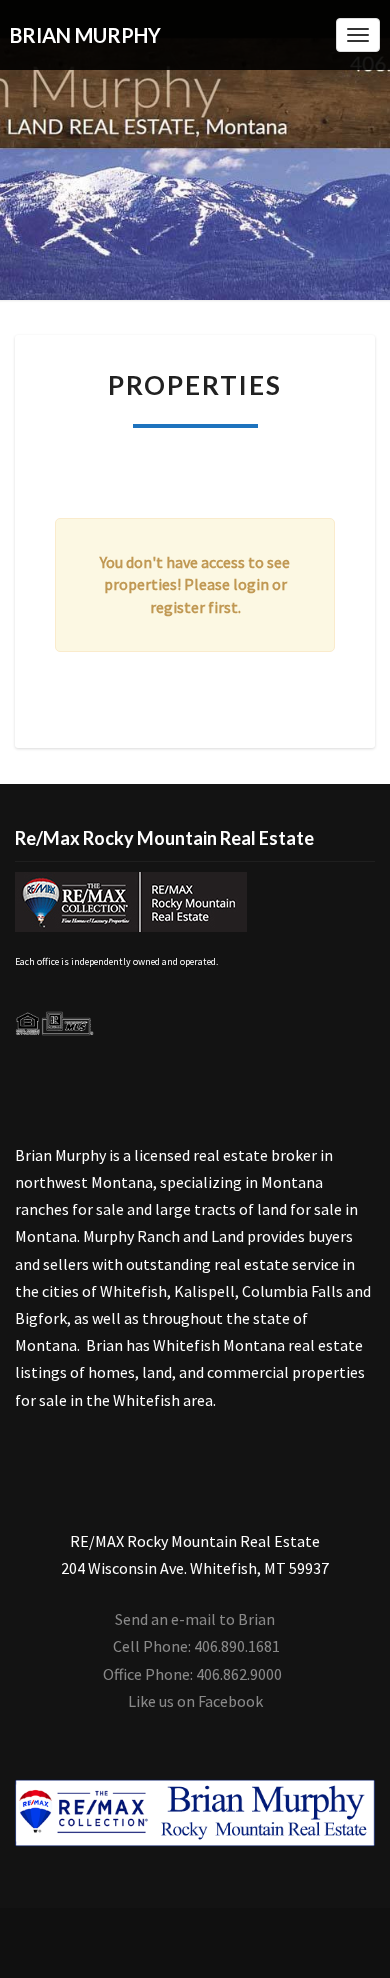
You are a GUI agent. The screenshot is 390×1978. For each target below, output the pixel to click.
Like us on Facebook (195, 1701)
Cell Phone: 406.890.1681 (196, 1646)
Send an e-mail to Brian (195, 1619)
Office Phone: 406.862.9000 (192, 1674)
